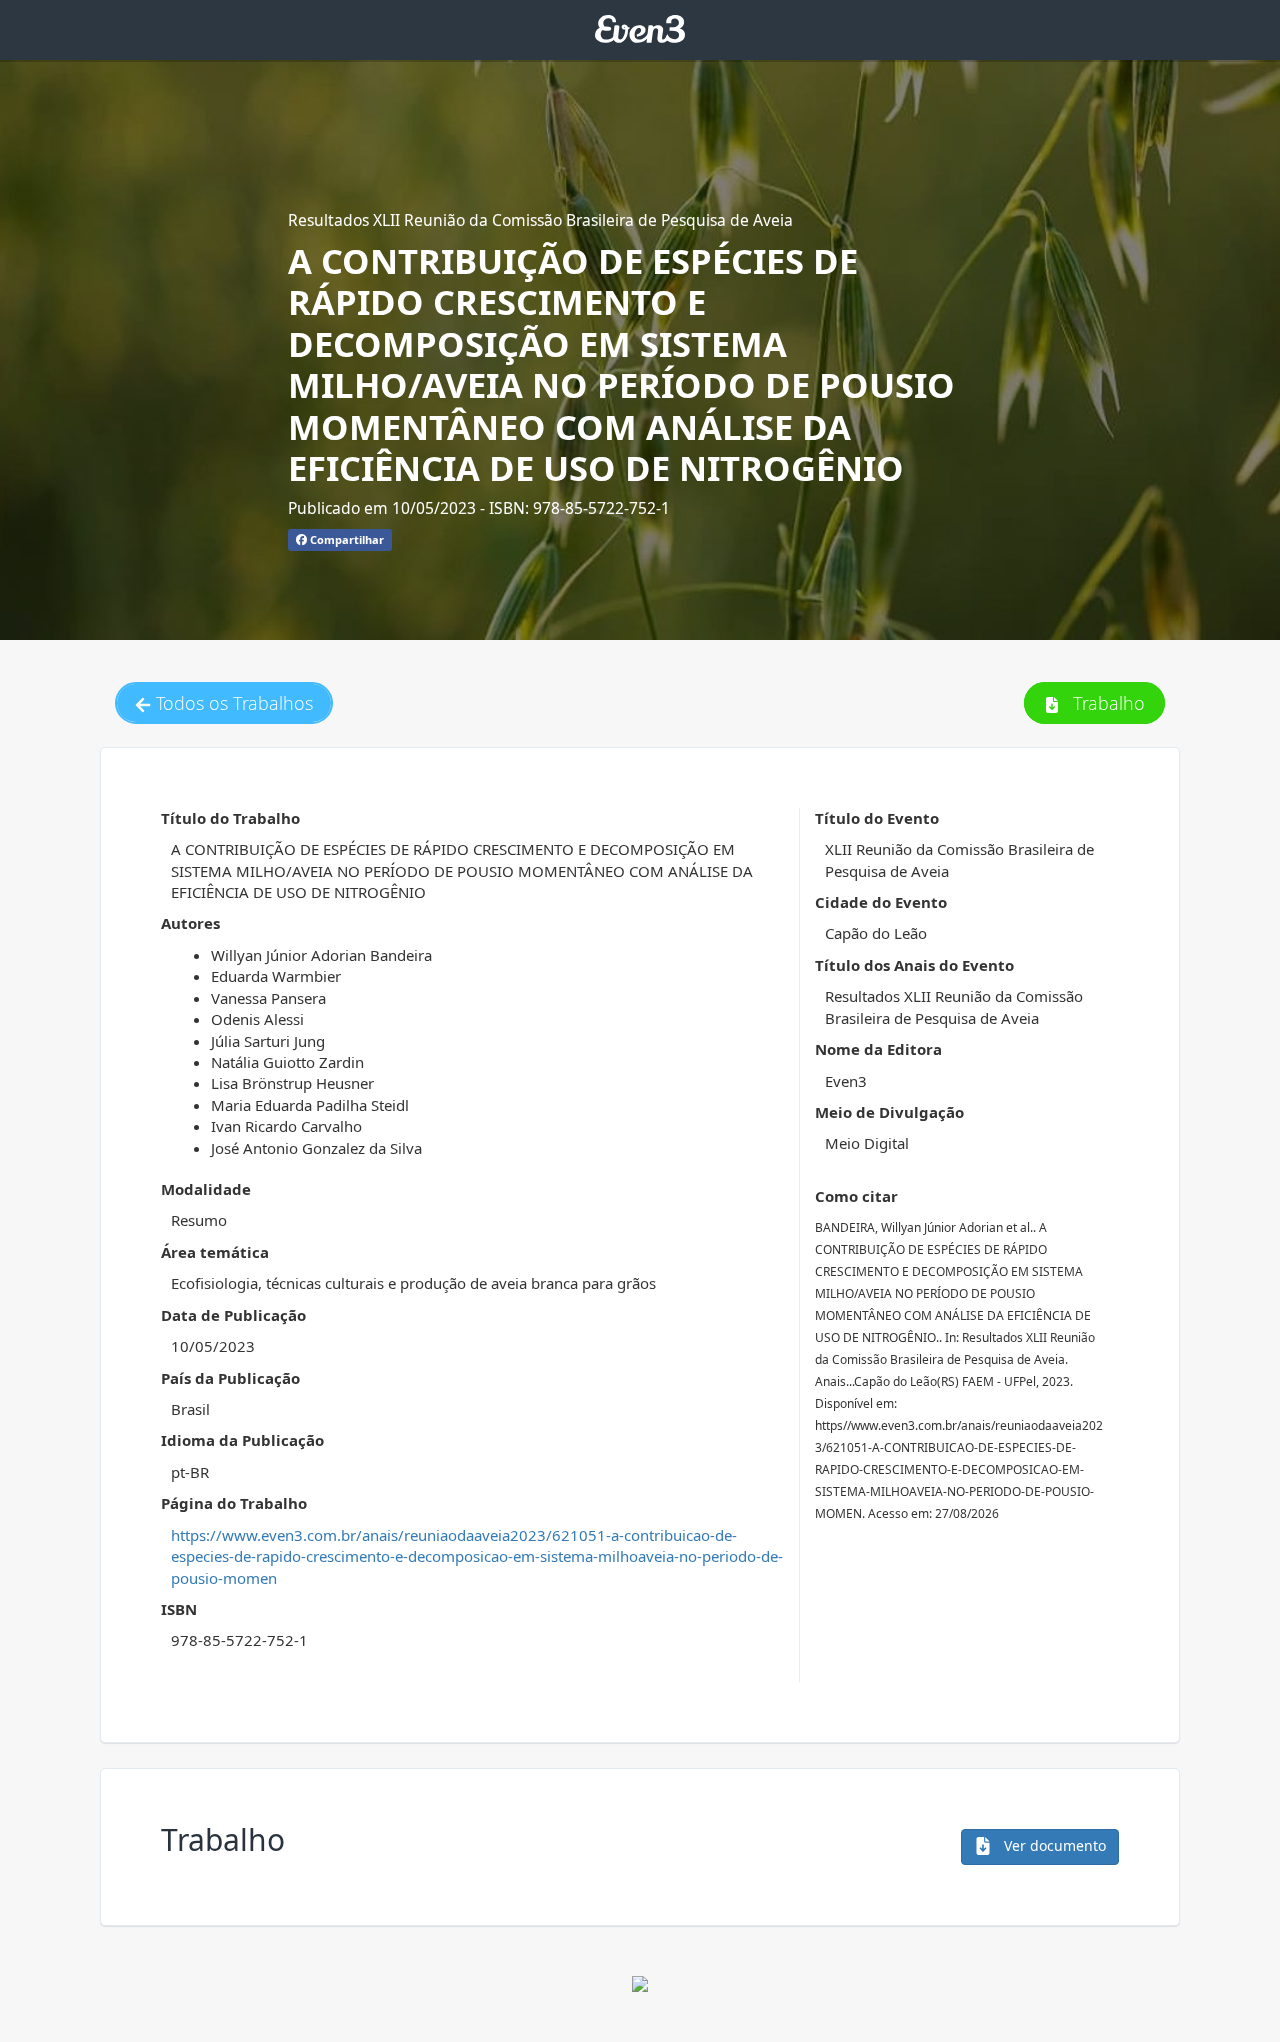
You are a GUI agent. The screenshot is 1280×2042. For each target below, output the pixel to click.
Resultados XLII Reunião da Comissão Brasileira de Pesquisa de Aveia (540, 220)
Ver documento (1053, 1845)
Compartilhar (345, 539)
